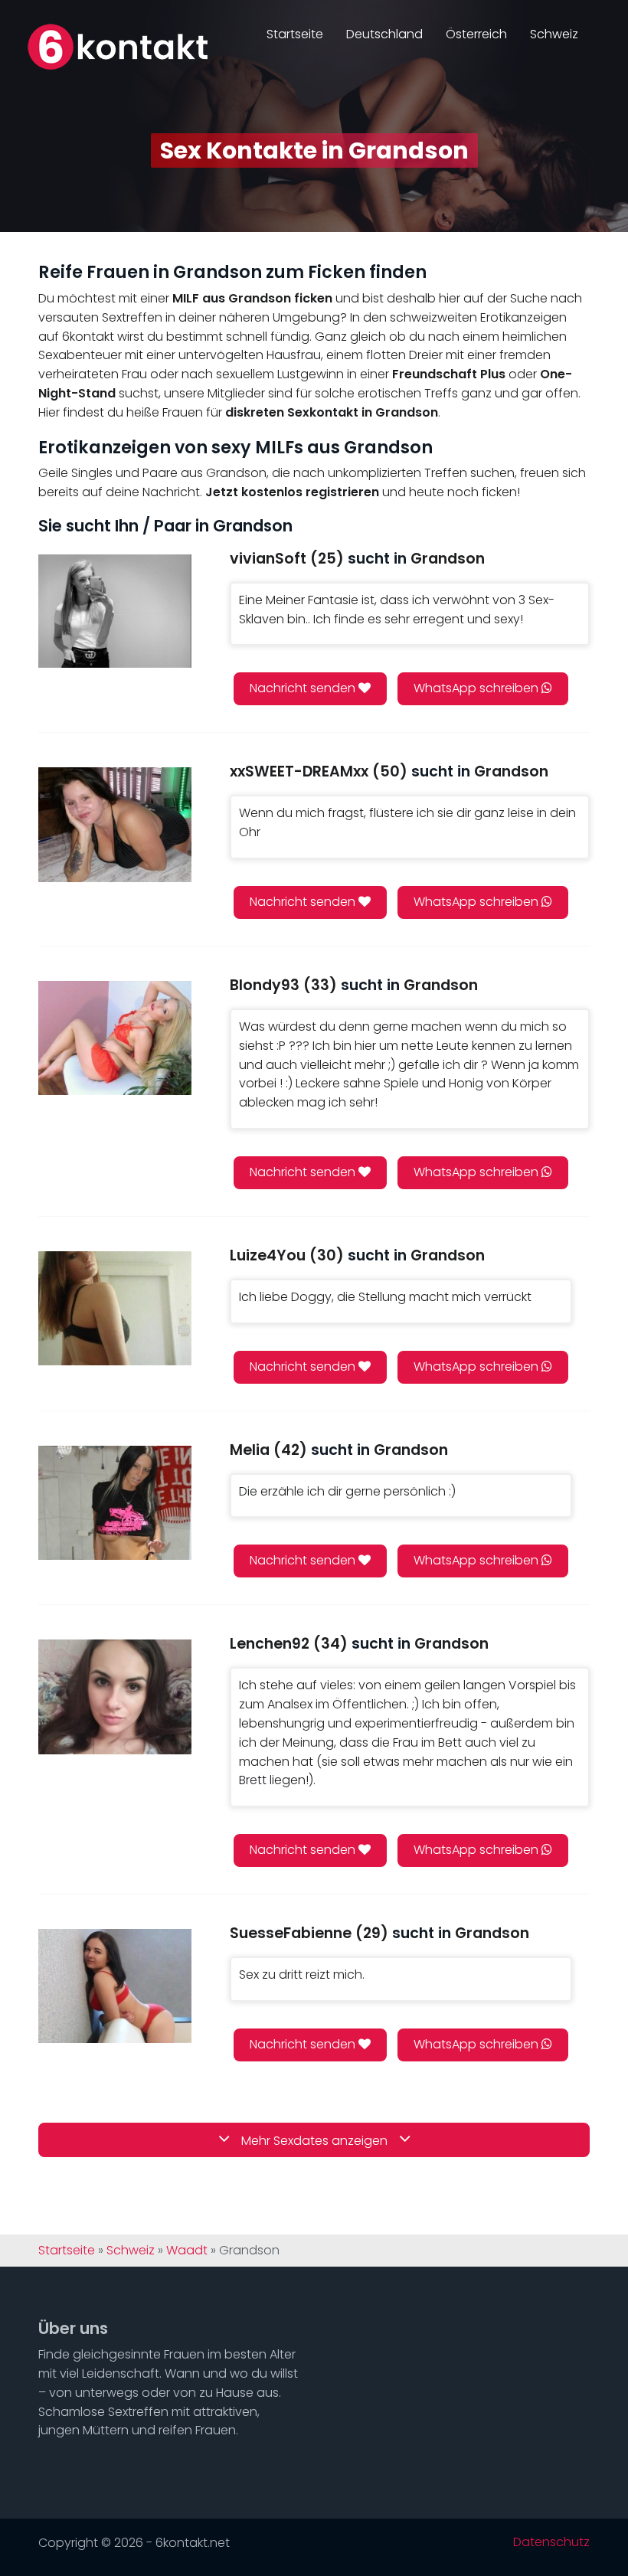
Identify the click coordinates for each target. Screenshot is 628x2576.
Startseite (295, 34)
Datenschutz (551, 2542)
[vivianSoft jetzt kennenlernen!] (115, 611)
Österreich (476, 34)
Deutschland (384, 34)
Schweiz (554, 34)
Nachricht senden (304, 688)
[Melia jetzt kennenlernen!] (115, 1503)
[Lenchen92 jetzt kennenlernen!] (115, 1697)
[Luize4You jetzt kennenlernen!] (115, 1308)
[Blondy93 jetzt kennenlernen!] (115, 1038)
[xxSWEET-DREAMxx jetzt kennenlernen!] (115, 824)
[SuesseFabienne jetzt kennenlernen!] (115, 1986)
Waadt (187, 2251)
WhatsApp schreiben (478, 688)
